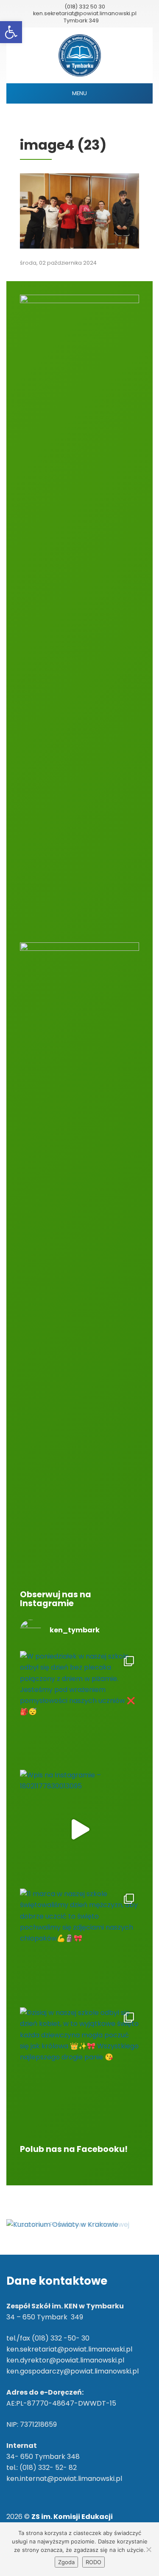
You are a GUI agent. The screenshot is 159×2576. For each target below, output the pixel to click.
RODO (93, 2562)
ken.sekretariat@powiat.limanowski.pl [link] (85, 13)
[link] (11, 32)
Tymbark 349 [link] (81, 21)
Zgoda (66, 2562)
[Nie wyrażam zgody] (148, 2549)
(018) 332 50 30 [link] (85, 7)
